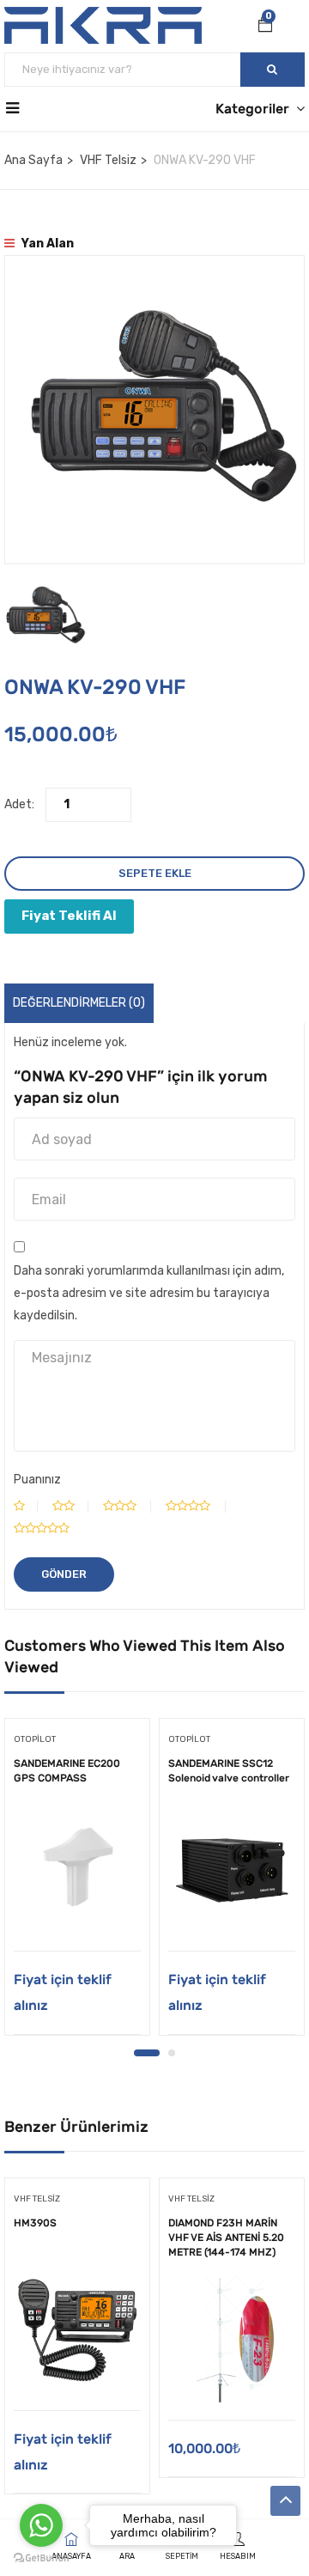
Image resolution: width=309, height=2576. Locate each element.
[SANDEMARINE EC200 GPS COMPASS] (77, 1870)
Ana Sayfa (33, 160)
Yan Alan (46, 244)
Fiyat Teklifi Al (69, 916)
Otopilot (35, 1739)
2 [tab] (172, 2053)
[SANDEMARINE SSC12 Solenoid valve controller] (232, 1870)
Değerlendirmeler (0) (79, 1003)
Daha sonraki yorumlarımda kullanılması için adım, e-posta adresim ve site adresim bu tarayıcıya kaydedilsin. (149, 1293)
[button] (265, 27)
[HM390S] (77, 2329)
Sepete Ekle (155, 873)
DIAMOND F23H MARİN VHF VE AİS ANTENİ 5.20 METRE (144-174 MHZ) (226, 2238)
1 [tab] (147, 2053)
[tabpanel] (77, 1883)
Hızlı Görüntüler (77, 1907)
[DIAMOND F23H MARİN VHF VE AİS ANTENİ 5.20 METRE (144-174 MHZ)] (232, 2339)
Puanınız (37, 1480)
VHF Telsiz (108, 160)
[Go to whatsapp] (41, 2525)
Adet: (19, 804)
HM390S (35, 2223)
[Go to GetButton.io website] (41, 2558)
